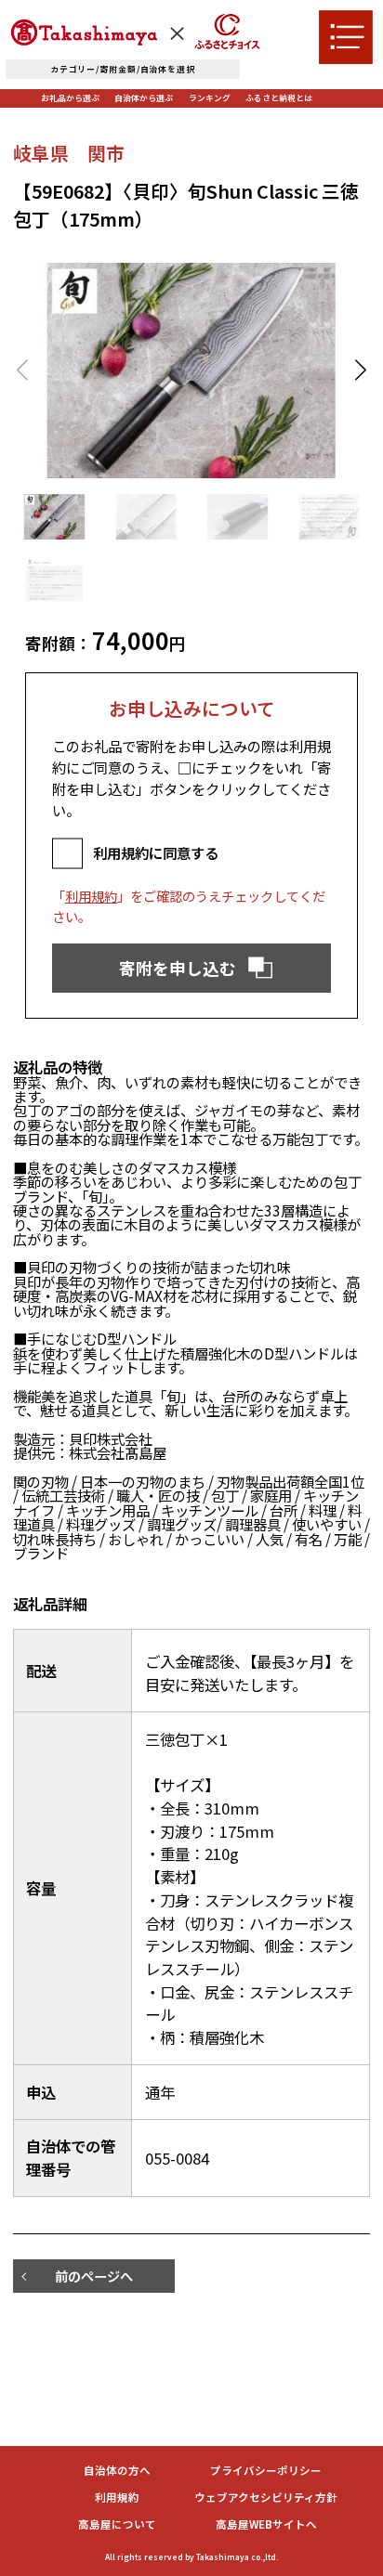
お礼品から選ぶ (70, 98)
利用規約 (91, 896)
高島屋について (117, 2525)
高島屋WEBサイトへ (266, 2525)
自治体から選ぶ (144, 98)
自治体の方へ (117, 2471)
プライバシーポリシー (266, 2471)
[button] (360, 371)
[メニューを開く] (346, 37)
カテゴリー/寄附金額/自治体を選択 (123, 69)
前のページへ (94, 2276)
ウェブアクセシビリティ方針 (266, 2498)
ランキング (210, 98)
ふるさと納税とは (279, 98)
